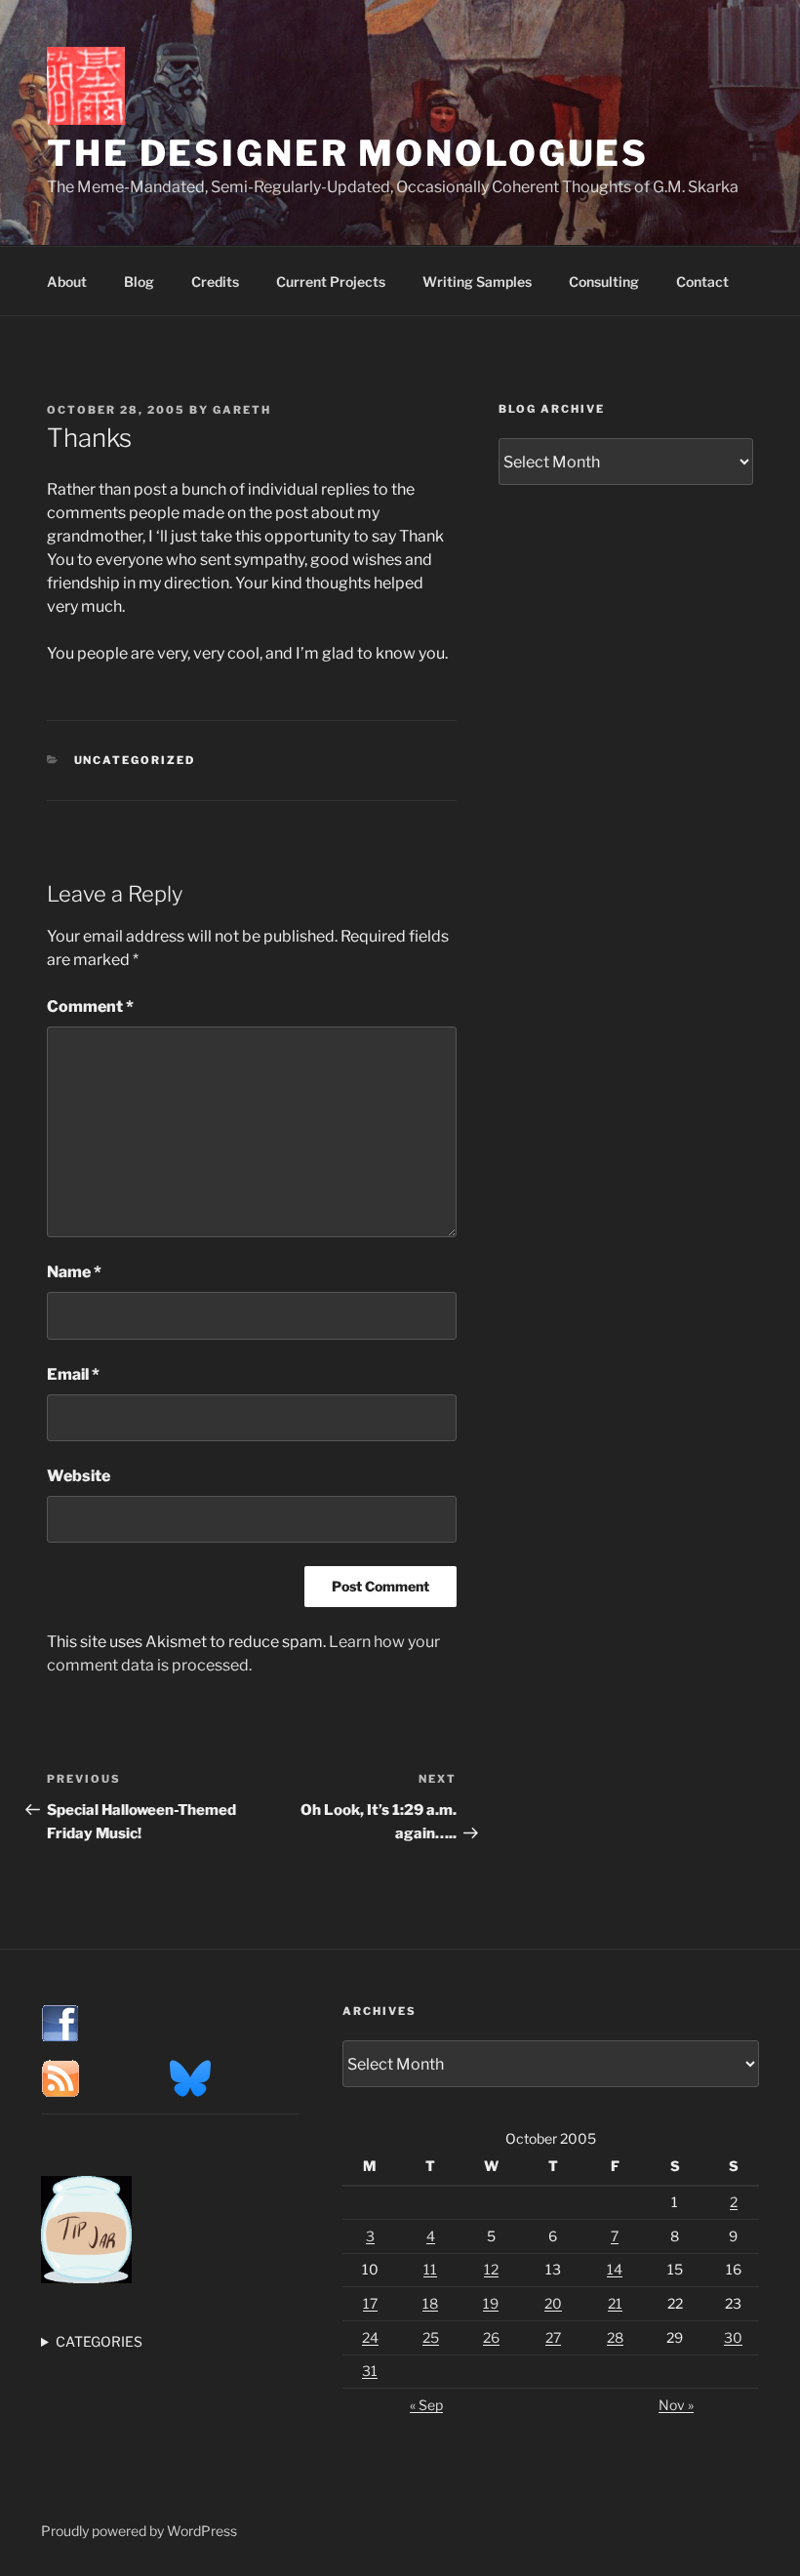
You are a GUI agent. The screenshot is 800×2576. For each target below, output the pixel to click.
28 (615, 2337)
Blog (139, 282)
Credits (215, 282)
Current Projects (331, 282)
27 (553, 2337)
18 (430, 2303)
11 (430, 2269)
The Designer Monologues (348, 153)
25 (431, 2337)
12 (491, 2269)
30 (733, 2337)
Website (79, 1476)
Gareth (242, 410)
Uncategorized (135, 760)
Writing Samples (477, 282)
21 (615, 2303)
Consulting (604, 282)
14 (615, 2269)
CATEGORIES (99, 2341)
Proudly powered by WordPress (139, 2531)
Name (74, 1272)
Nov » (676, 2405)
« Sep (426, 2405)
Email (73, 1374)
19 (491, 2303)
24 (370, 2337)
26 (491, 2337)
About (67, 282)
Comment (90, 1006)
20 (553, 2303)
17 (370, 2303)
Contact (702, 282)
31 (370, 2371)
